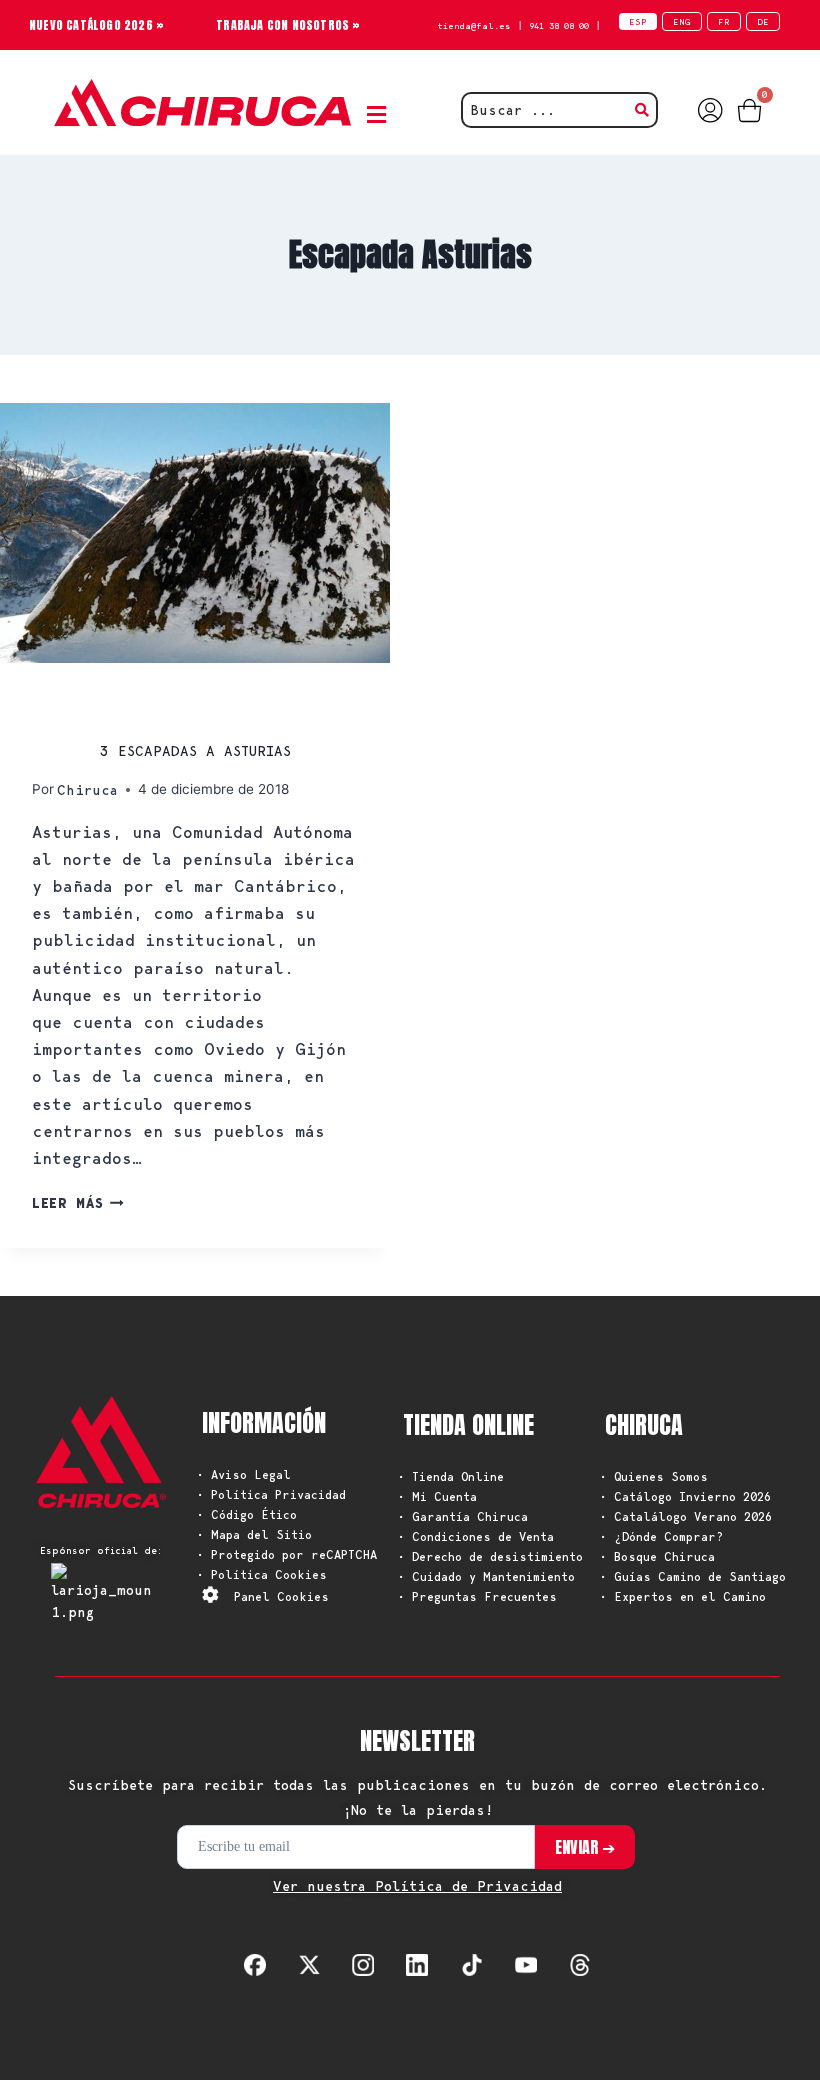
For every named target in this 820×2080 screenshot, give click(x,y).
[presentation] (195, 533)
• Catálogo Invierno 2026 (685, 1496)
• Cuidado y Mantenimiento (486, 1576)
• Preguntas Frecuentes (477, 1596)
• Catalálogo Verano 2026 (686, 1516)
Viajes (60, 705)
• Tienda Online (451, 1476)
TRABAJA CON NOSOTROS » (288, 25)
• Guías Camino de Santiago (693, 1576)
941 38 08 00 (559, 25)
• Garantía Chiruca (463, 1516)
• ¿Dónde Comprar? (661, 1536)
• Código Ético (247, 1514)
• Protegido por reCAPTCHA (287, 1554)
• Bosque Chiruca (657, 1556)
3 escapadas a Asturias (195, 751)
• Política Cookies (262, 1574)
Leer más (78, 1203)
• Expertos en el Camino (683, 1596)
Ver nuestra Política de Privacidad (417, 1886)
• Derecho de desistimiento (490, 1556)
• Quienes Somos (654, 1476)
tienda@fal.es (474, 25)
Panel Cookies (281, 1596)
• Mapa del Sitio (254, 1534)
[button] (381, 115)
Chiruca (87, 790)
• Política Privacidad (271, 1494)
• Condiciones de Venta (476, 1536)
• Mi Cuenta (437, 1496)
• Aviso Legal (244, 1474)
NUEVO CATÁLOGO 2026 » (96, 25)
